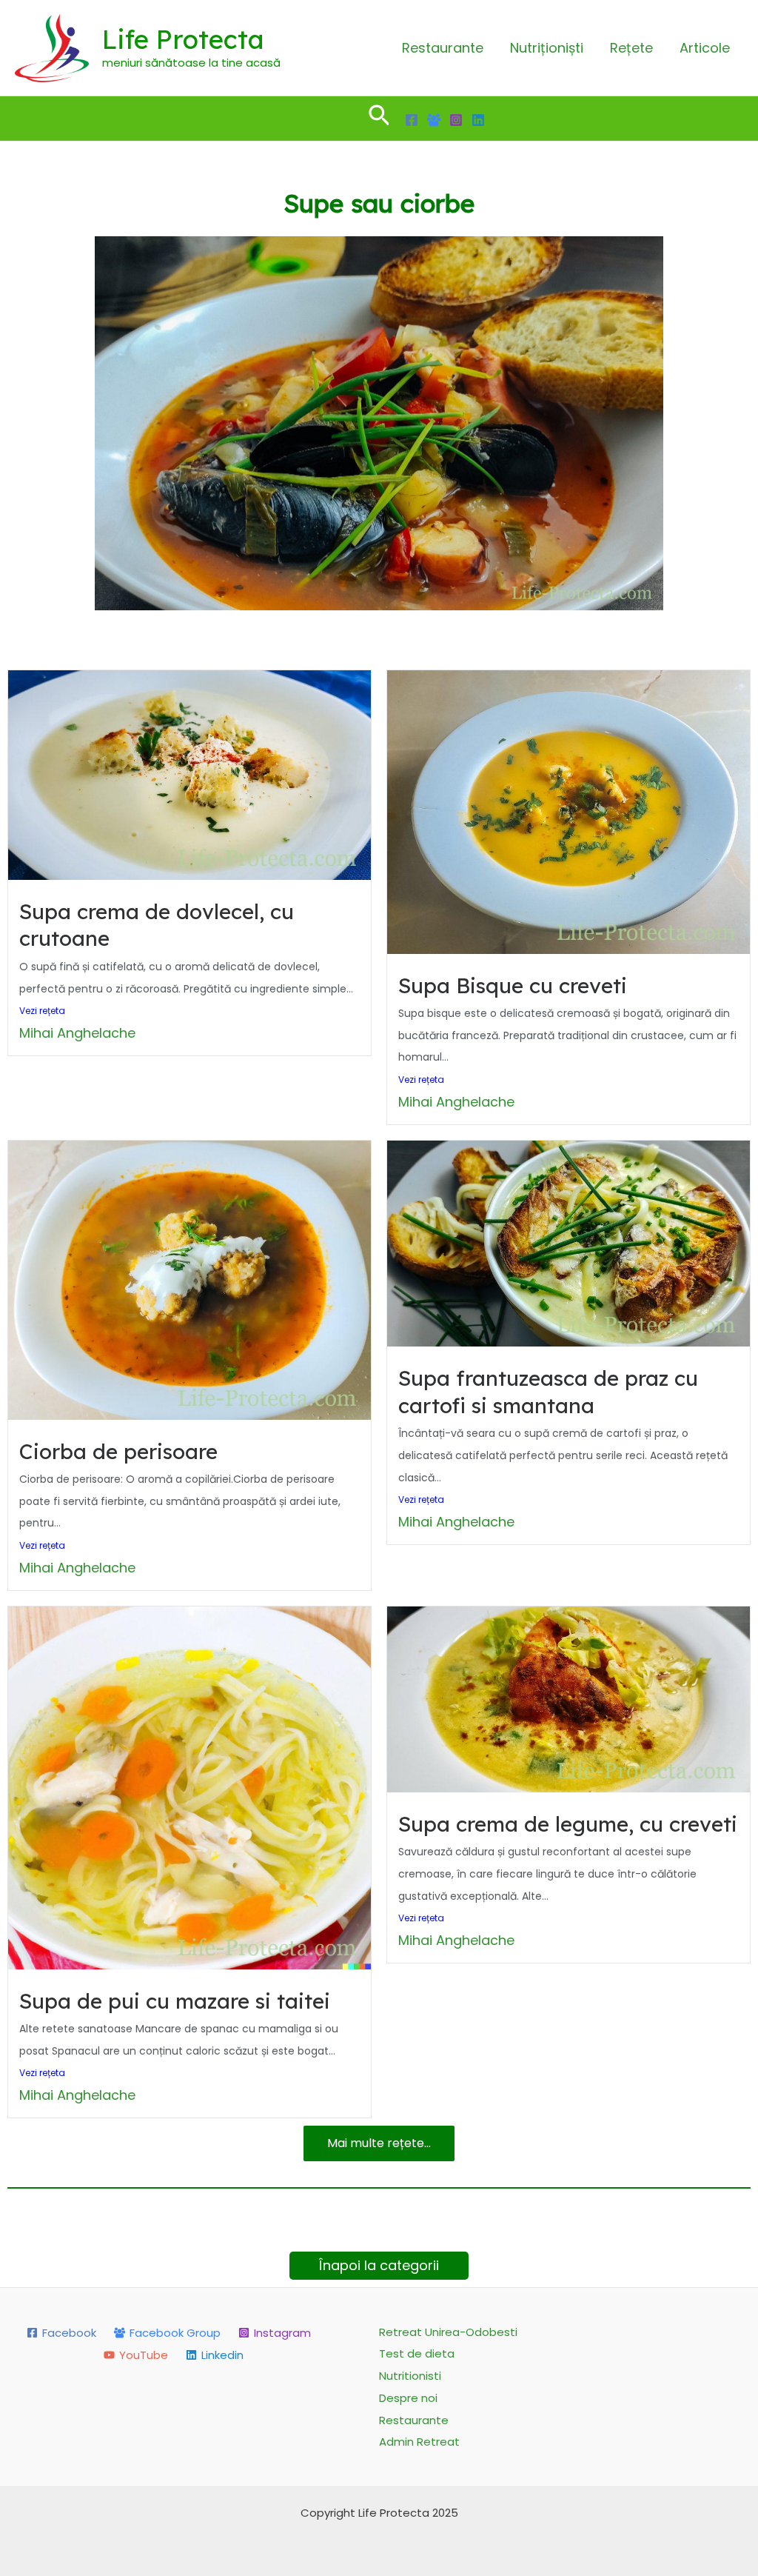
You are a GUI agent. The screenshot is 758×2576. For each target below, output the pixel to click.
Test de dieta (417, 2353)
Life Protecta (183, 39)
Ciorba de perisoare (118, 1451)
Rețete (631, 48)
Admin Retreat (419, 2442)
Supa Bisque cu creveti (513, 985)
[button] (379, 119)
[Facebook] (412, 120)
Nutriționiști (547, 48)
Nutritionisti (410, 2376)
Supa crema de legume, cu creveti (568, 1824)
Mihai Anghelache (77, 1033)
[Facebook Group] (434, 120)
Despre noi (408, 2398)
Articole (705, 48)
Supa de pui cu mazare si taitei (175, 2001)
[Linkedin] (478, 120)
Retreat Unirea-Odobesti (448, 2332)
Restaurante (443, 48)
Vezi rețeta (42, 1011)
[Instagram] (456, 120)
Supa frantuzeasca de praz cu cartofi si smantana (548, 1391)
